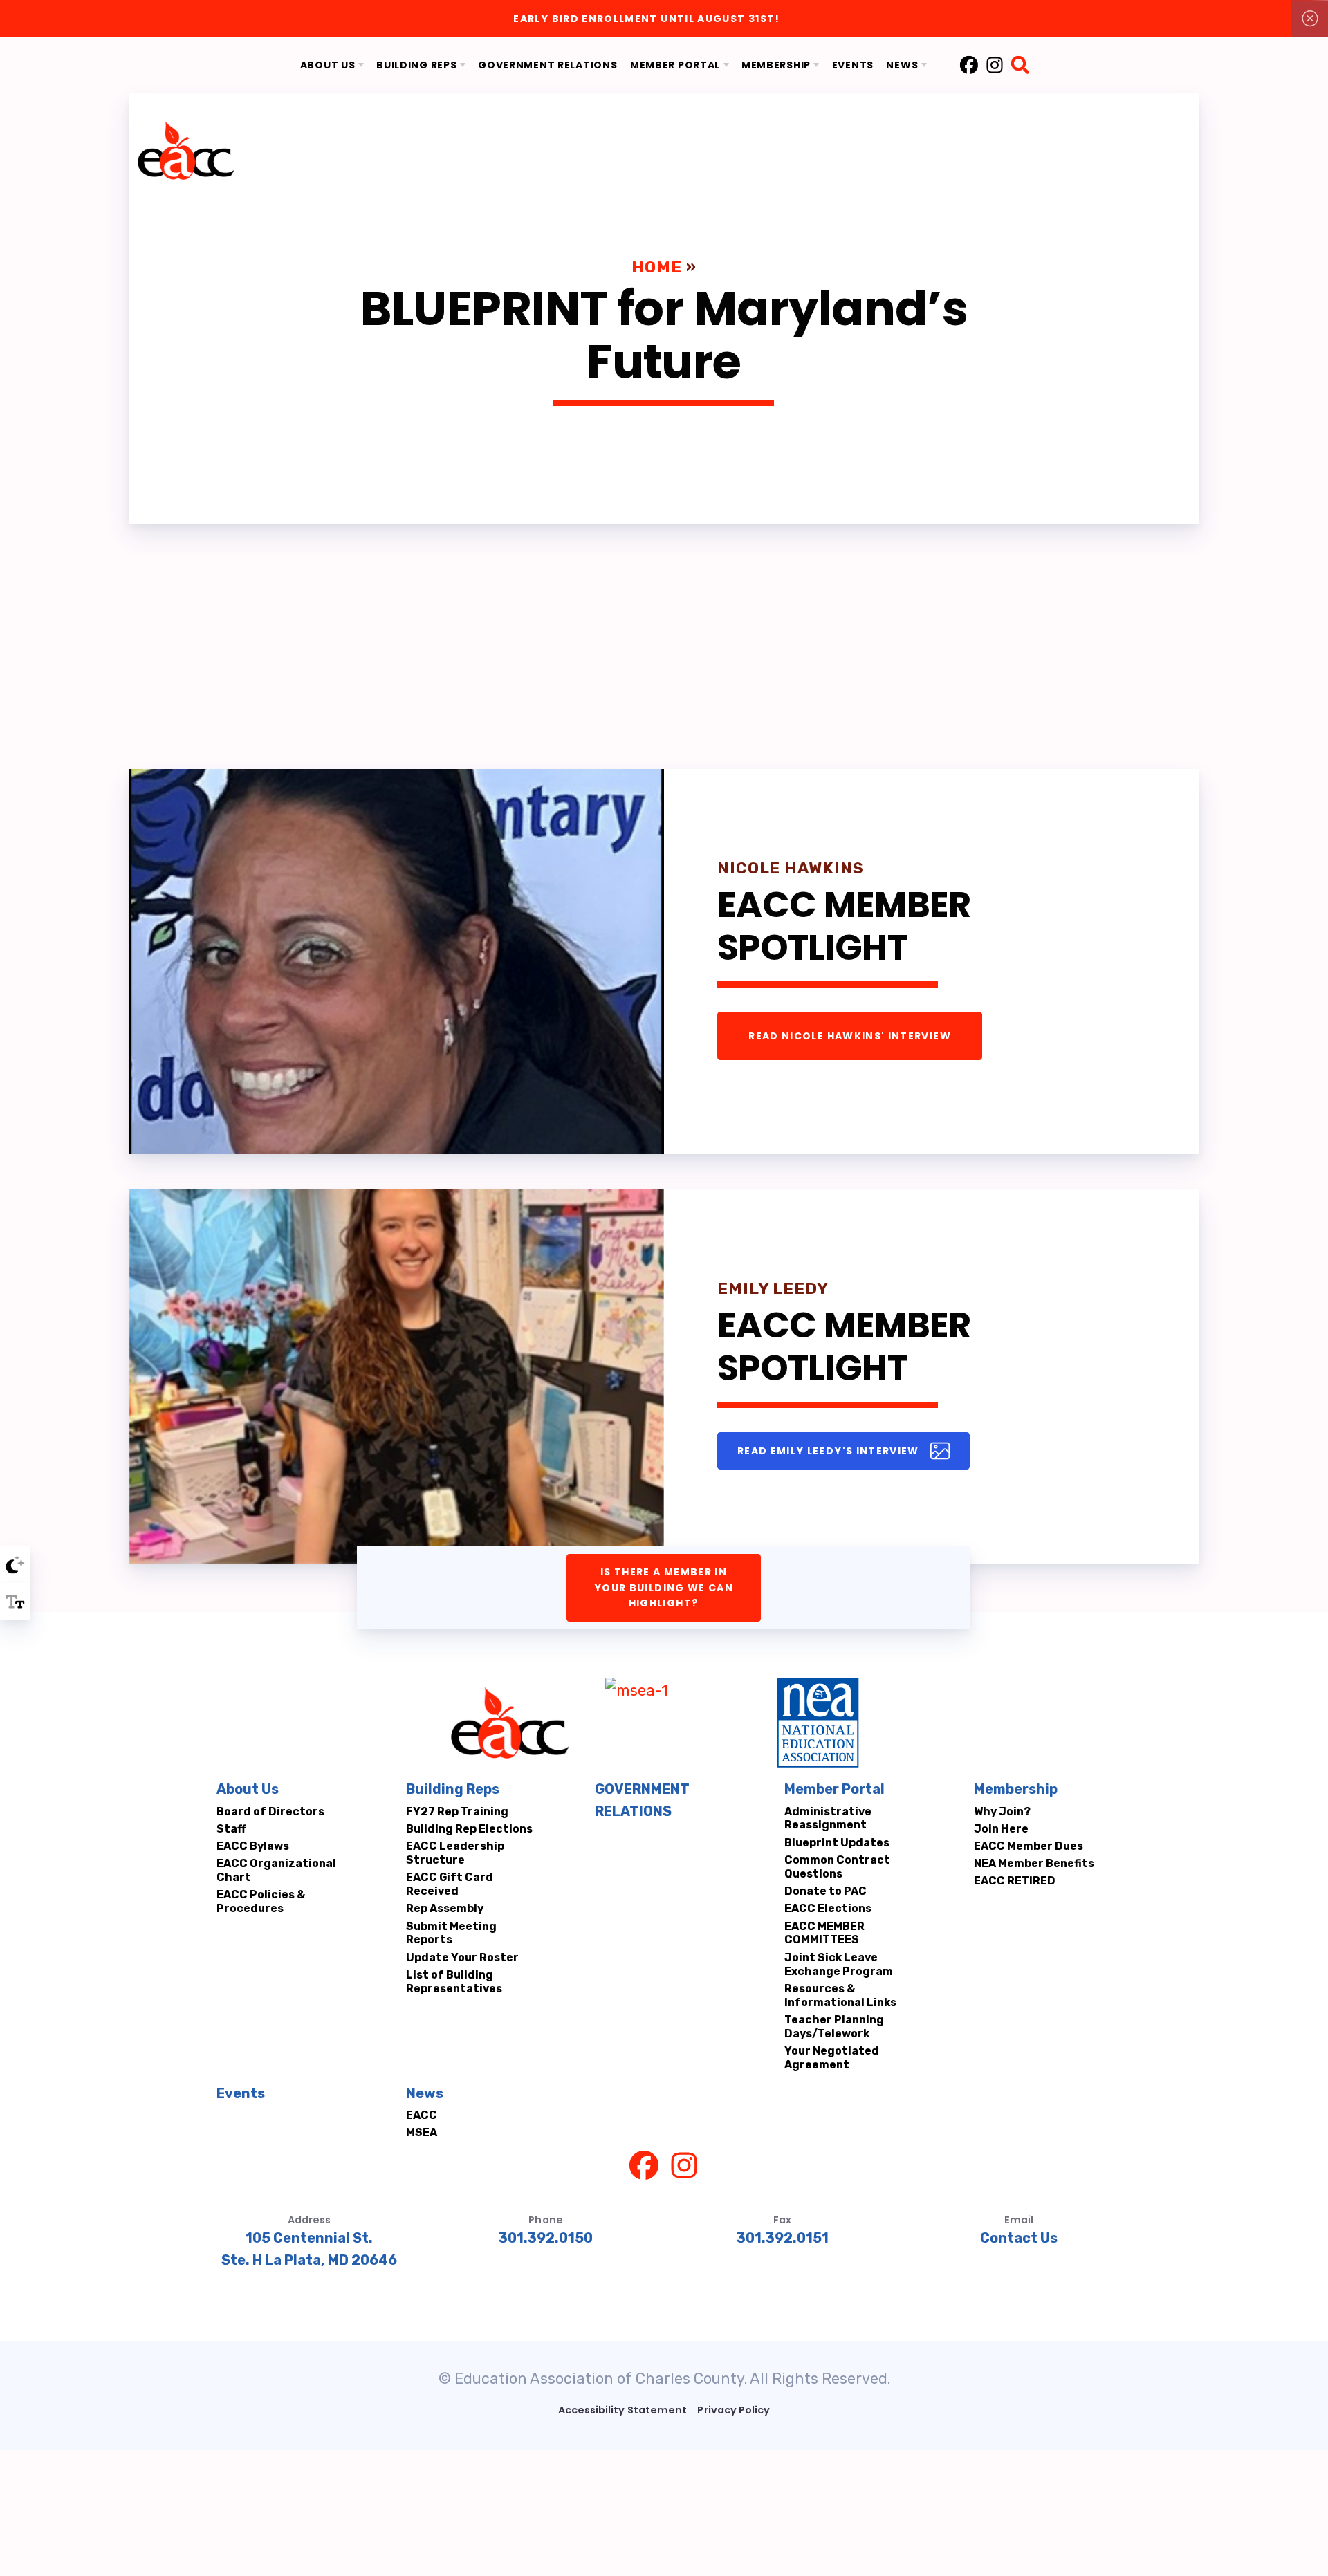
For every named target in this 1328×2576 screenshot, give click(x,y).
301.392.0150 (546, 2238)
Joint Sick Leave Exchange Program (839, 1964)
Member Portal (834, 1789)
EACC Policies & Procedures (261, 1901)
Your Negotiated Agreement (832, 2058)
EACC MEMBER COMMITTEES (824, 1933)
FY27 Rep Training (456, 1811)
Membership (1015, 1789)
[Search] (1020, 65)
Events (241, 2093)
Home (657, 267)
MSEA (421, 2132)
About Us (248, 1789)
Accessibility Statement (622, 2410)
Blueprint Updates (837, 1843)
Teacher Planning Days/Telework (834, 2027)
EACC (421, 2115)
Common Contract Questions (837, 1867)
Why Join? (1002, 1811)
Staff (231, 1829)
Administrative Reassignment (828, 1818)
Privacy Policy (734, 2410)
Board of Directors (270, 1811)
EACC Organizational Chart (276, 1870)
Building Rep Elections (469, 1829)
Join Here (1000, 1829)
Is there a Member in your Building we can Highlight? (664, 1587)
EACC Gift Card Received (449, 1884)
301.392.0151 (783, 2238)
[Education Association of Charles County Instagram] (994, 65)
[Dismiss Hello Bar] (1310, 19)
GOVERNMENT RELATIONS (642, 1800)
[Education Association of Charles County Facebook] (968, 65)
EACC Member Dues (1028, 1846)
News (424, 2093)
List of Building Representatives (453, 1982)
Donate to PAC (826, 1891)
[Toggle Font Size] (15, 1602)
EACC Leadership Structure (454, 1853)
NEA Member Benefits (1033, 1863)
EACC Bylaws (253, 1846)
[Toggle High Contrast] (15, 1564)
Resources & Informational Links (840, 1995)
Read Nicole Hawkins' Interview (850, 1036)
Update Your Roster (462, 1957)
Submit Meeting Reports (451, 1933)
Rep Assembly (444, 1908)
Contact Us (1019, 2238)
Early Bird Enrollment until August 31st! (646, 19)
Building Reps (452, 1789)
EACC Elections (828, 1908)
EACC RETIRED (1014, 1881)
